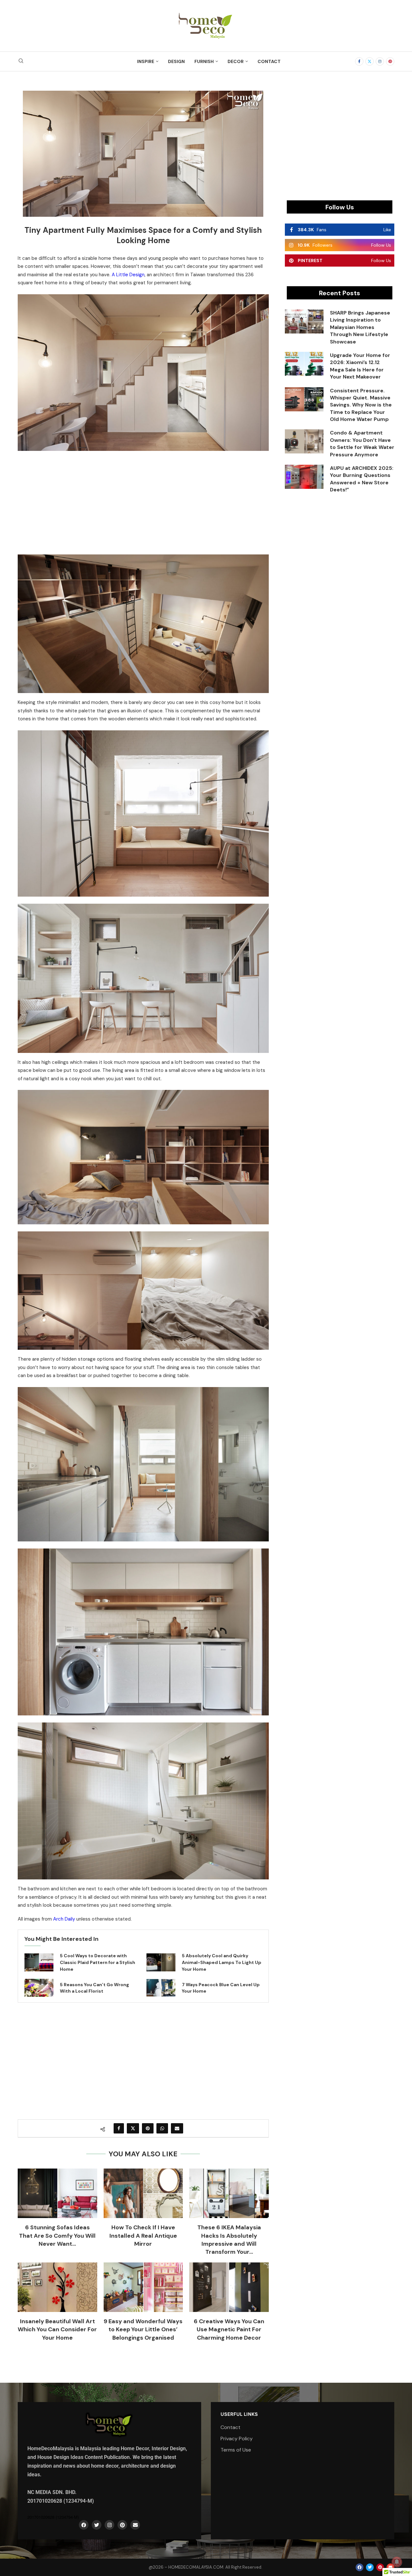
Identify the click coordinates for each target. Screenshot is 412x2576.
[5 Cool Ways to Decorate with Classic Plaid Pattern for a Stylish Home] (39, 1962)
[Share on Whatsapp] (162, 2128)
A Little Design (128, 275)
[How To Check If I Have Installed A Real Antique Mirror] (143, 2193)
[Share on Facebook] (119, 2128)
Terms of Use (236, 2450)
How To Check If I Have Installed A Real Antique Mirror (143, 2235)
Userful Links (239, 2414)
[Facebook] (359, 61)
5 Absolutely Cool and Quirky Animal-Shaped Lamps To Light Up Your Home (222, 1962)
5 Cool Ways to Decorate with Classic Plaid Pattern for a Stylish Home (98, 1962)
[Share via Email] (177, 2128)
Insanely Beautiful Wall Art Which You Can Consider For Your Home (57, 2329)
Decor (236, 61)
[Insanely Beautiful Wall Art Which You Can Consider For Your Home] (57, 2287)
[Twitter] (370, 61)
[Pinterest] (390, 61)
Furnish (204, 61)
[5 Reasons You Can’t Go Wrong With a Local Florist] (39, 1988)
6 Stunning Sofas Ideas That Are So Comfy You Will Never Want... (57, 2235)
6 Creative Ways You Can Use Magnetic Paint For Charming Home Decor (229, 2329)
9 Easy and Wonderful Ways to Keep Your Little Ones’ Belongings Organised (143, 2329)
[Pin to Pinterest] (148, 2128)
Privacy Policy (237, 2439)
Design (176, 61)
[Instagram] (380, 61)
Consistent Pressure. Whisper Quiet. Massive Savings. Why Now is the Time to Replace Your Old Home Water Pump (361, 405)
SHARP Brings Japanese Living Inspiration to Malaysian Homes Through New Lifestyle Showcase (360, 327)
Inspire (146, 61)
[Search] (21, 61)
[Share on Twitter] (133, 2128)
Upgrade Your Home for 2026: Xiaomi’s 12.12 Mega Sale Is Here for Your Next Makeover (360, 366)
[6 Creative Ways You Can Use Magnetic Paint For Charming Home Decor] (229, 2287)
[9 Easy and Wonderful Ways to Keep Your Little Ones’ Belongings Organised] (143, 2287)
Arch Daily (64, 1919)
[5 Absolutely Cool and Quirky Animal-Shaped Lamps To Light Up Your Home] (161, 1962)
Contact (269, 61)
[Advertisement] (143, 501)
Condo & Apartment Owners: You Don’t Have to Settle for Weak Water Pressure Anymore (362, 443)
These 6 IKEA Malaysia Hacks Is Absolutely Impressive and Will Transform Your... (229, 2240)
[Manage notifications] (397, 2562)
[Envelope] (135, 2525)
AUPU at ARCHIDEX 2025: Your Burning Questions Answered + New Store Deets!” (362, 479)
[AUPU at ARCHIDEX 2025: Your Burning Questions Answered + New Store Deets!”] (304, 477)
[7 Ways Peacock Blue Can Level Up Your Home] (161, 1988)
